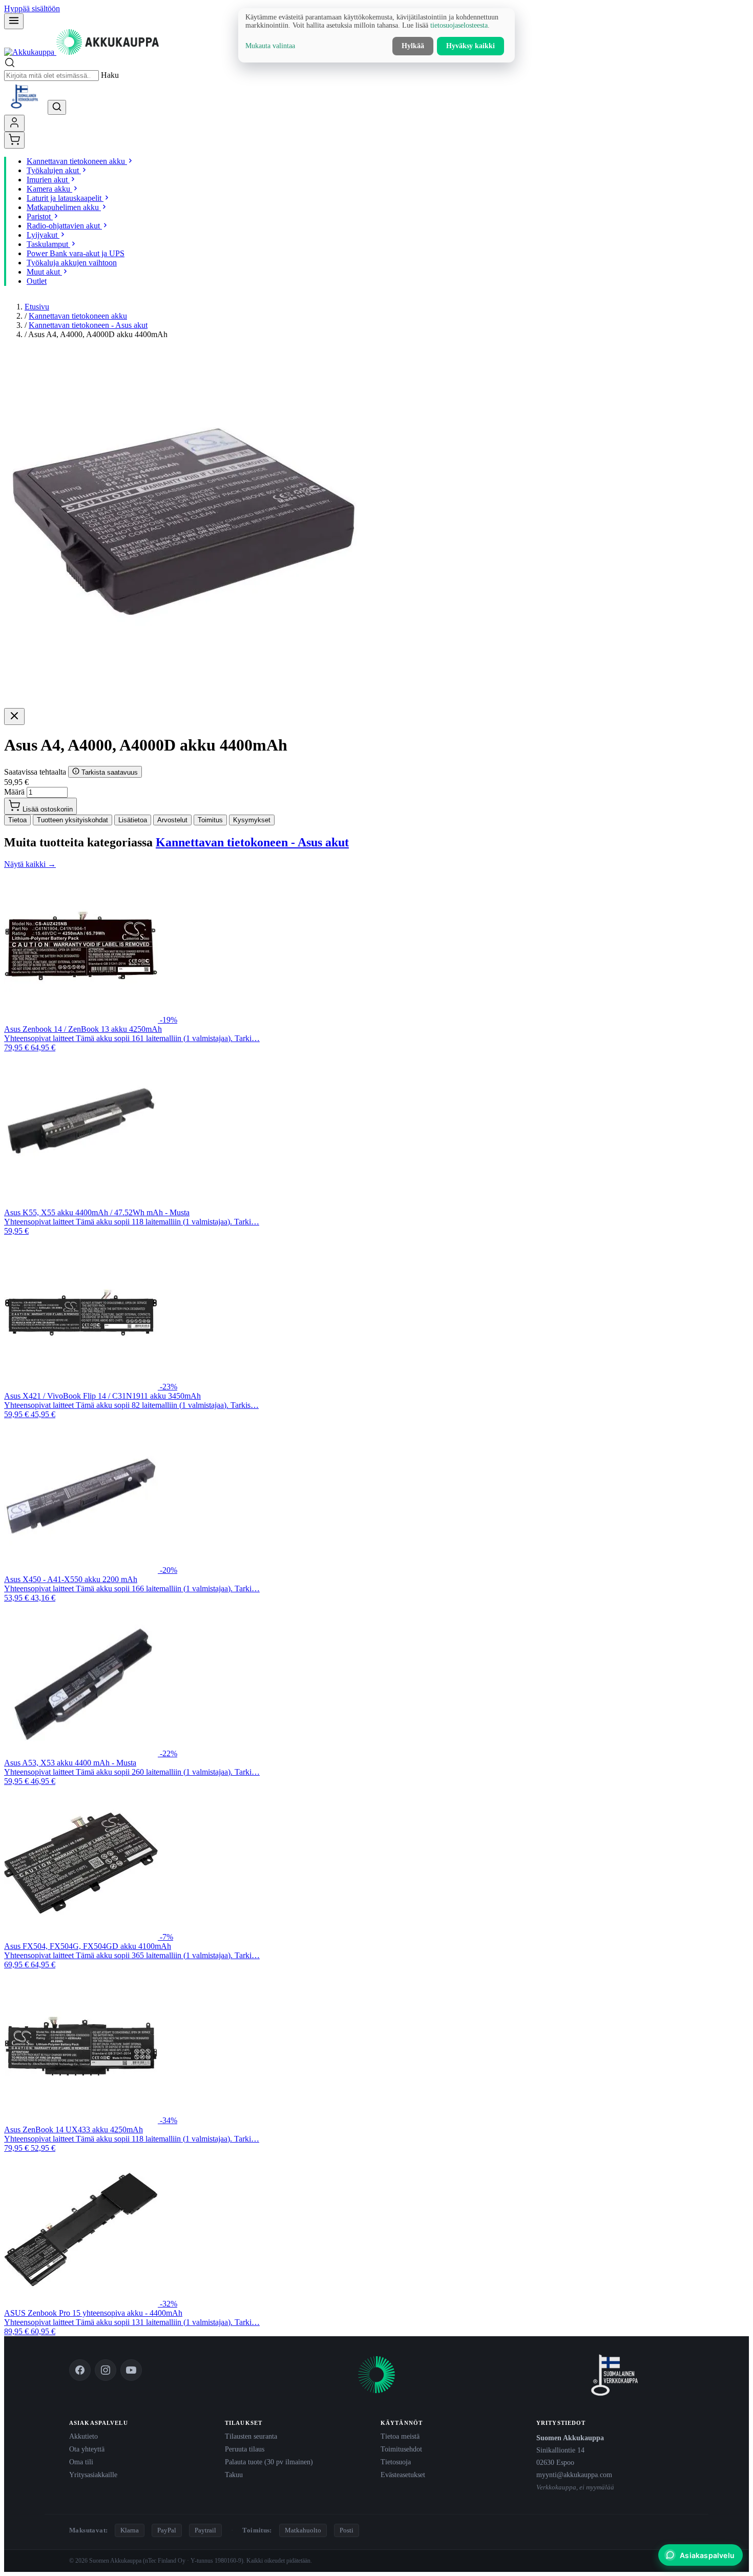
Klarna (130, 2530)
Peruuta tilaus (245, 2449)
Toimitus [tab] (210, 820)
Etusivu (37, 307)
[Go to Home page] (81, 52)
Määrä (14, 792)
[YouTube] (131, 2370)
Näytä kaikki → (30, 864)
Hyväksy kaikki (470, 46)
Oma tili (81, 2462)
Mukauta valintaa (270, 46)
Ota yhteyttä (87, 2449)
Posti (347, 2530)
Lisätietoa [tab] (133, 820)
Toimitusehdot (401, 2449)
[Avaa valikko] (14, 21)
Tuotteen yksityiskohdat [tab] (72, 820)
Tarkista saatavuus (109, 772)
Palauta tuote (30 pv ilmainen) (269, 2462)
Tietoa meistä (400, 2436)
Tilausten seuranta (251, 2436)
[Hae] (57, 107)
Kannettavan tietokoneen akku (78, 316)
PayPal (167, 2530)
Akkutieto (83, 2436)
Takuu (234, 2475)
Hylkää (413, 46)
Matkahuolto (303, 2530)
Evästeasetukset (403, 2475)
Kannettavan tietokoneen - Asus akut (88, 325)
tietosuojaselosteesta (459, 25)
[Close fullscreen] (14, 716)
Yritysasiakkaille (93, 2475)
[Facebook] (80, 2370)
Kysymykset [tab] (252, 820)
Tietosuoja (396, 2462)
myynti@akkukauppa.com (574, 2475)
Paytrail (205, 2530)
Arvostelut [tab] (172, 820)
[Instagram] (106, 2370)
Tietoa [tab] (17, 820)
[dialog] (376, 35)
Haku (110, 75)
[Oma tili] (14, 123)
